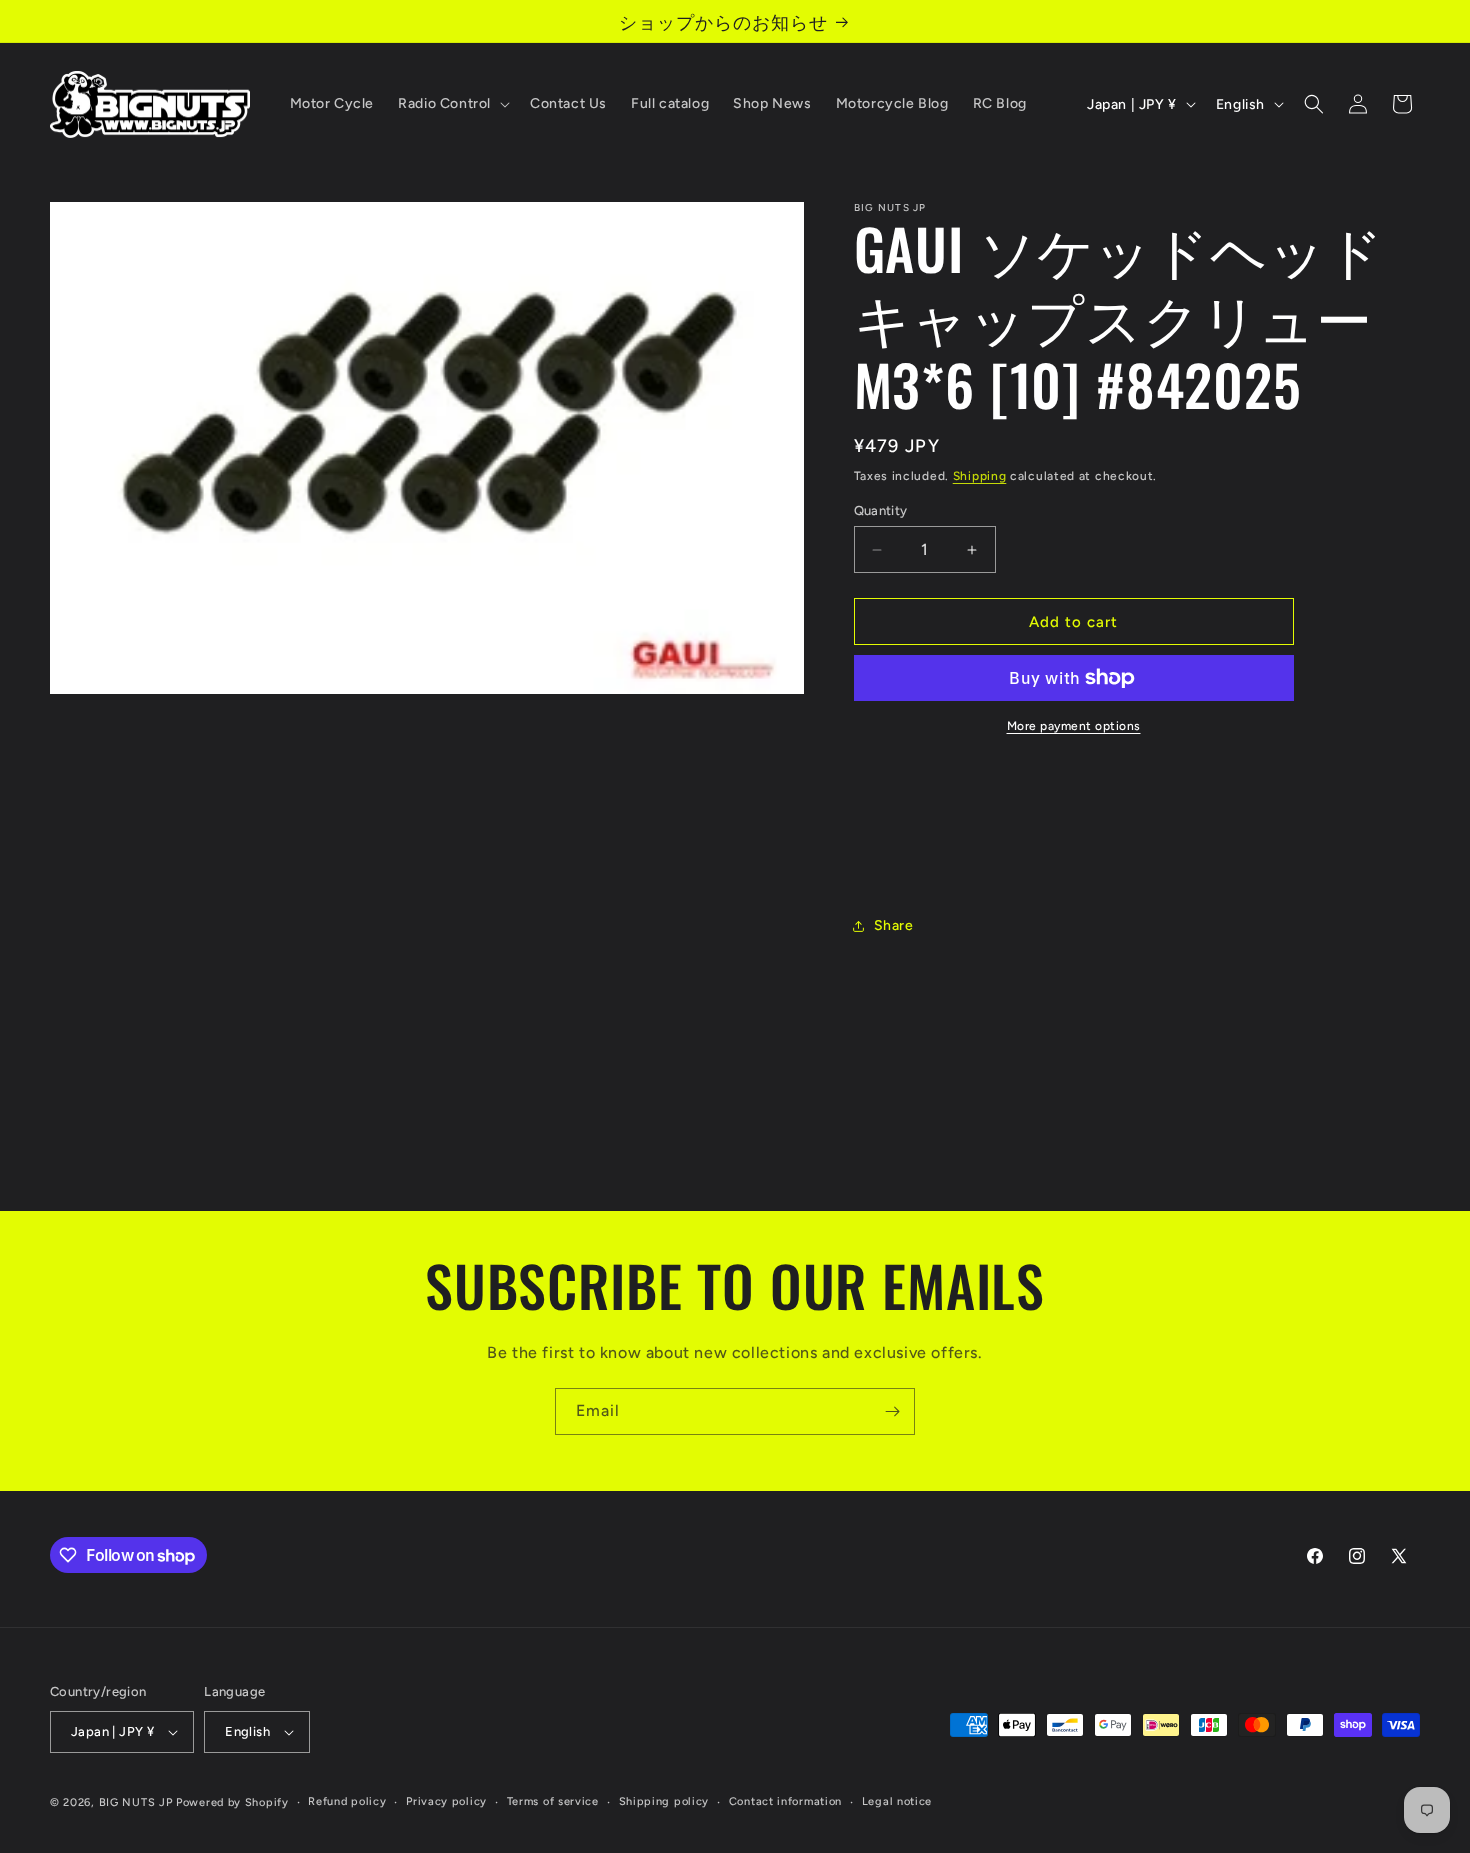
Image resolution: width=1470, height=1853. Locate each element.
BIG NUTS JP (136, 1802)
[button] (452, 104)
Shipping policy (664, 1801)
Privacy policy (446, 1801)
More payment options (1074, 726)
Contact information (785, 1801)
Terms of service (553, 1801)
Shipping (980, 476)
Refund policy (347, 1801)
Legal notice (897, 1801)
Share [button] (894, 925)
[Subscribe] (892, 1411)
